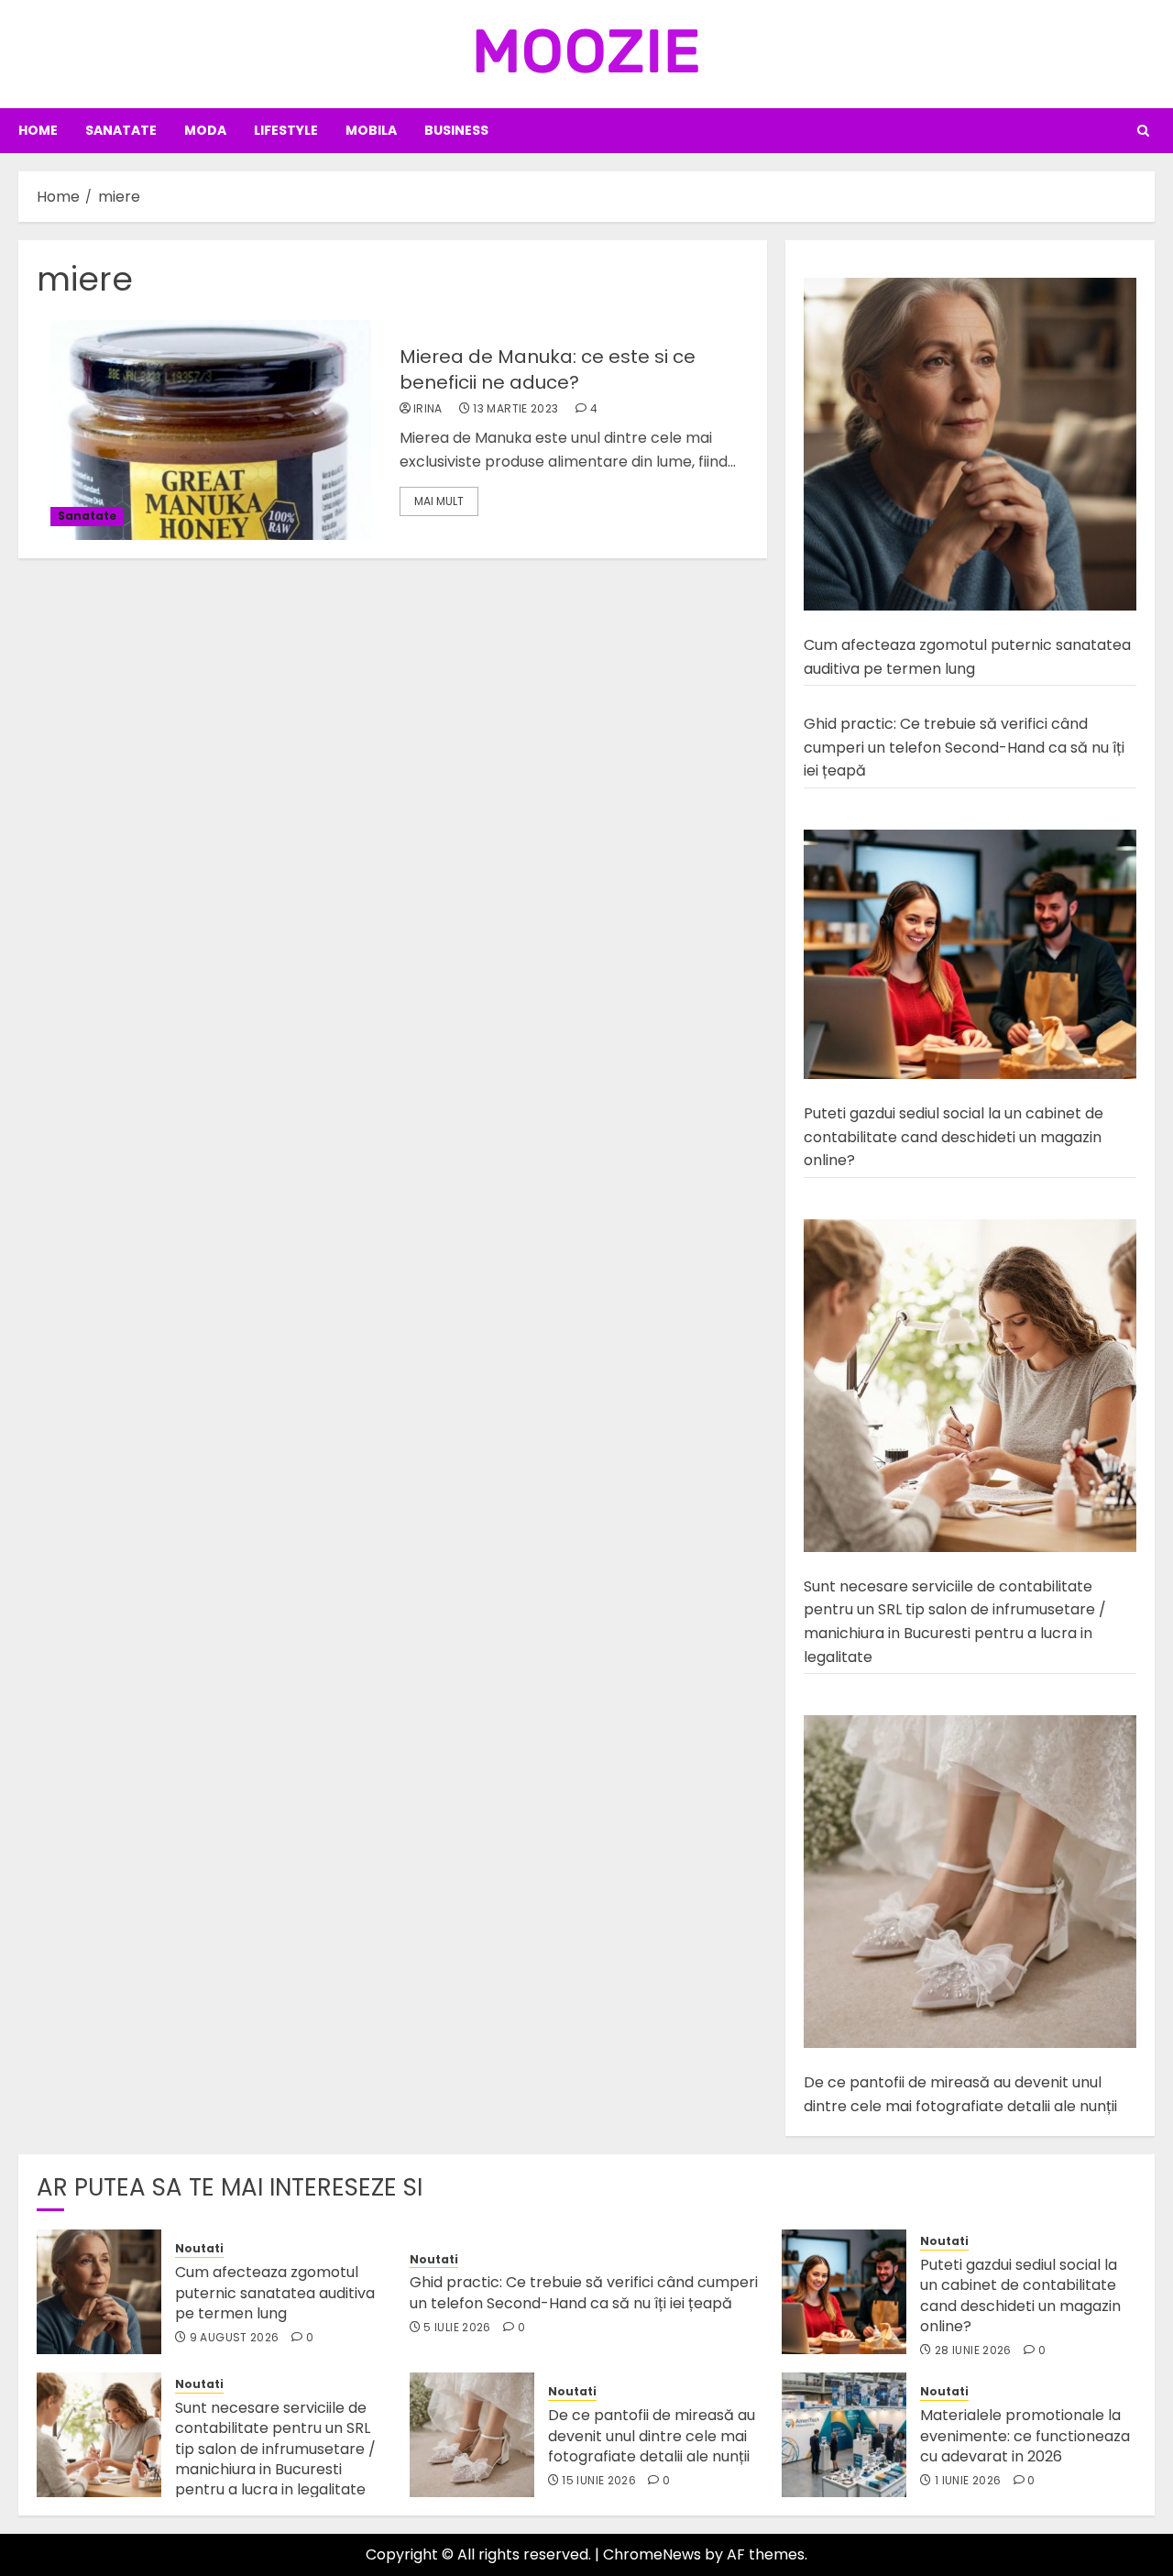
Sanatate (121, 130)
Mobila (371, 130)
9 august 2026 (235, 2338)
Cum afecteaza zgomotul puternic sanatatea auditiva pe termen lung (275, 2293)
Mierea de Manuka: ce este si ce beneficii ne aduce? (548, 369)
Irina (428, 409)
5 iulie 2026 (457, 2328)
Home (38, 130)
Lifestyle (286, 130)
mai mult (439, 501)
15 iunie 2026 (599, 2481)
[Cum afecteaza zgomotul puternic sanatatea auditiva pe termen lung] (970, 445)
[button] (1143, 131)
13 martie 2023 (515, 409)
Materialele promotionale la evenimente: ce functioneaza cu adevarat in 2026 (1025, 2436)
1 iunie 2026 (968, 2481)
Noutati (199, 2249)
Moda (205, 130)
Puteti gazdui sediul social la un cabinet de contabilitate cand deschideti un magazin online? (954, 1137)
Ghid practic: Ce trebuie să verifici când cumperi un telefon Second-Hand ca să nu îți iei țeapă (964, 747)
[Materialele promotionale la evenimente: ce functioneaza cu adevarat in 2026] (844, 2435)
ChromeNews (652, 2554)
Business (456, 130)
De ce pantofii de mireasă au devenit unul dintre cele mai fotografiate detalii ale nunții (652, 2436)
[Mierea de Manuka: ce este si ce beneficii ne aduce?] (211, 430)
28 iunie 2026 (973, 2350)
